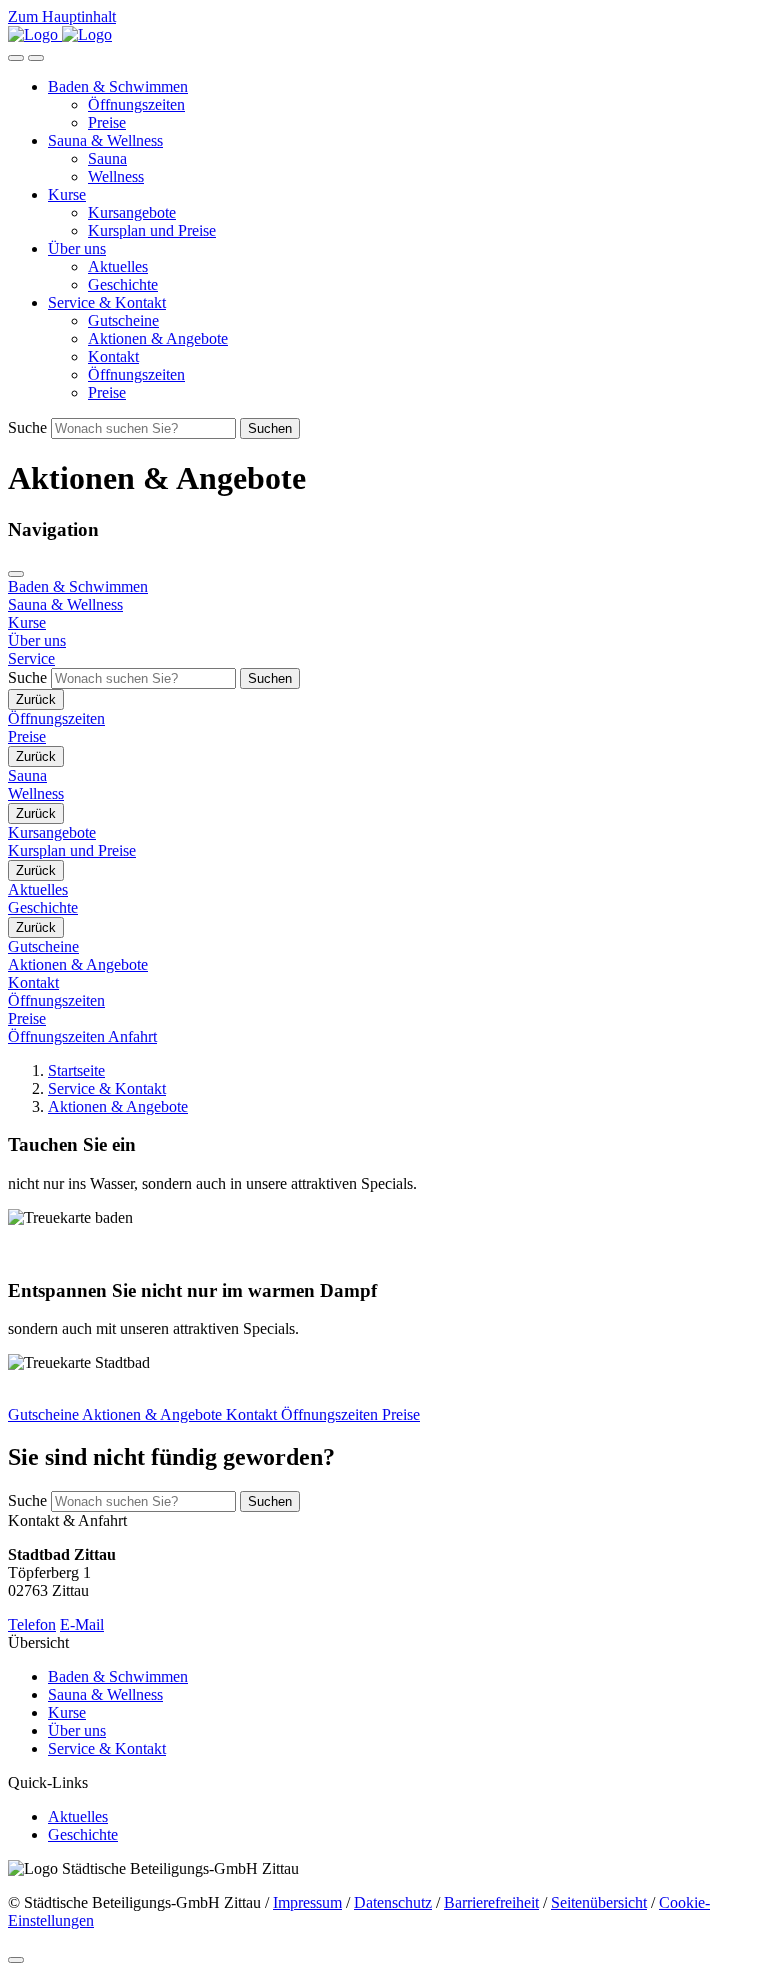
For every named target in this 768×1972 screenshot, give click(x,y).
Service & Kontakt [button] (107, 302)
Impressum (307, 1902)
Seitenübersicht (599, 1902)
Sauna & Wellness (105, 1694)
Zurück (36, 699)
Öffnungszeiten (136, 104)
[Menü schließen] (16, 574)
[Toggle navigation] (36, 58)
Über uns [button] (77, 248)
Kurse (67, 1712)
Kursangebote (132, 212)
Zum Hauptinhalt (62, 16)
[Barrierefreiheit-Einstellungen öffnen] (16, 58)
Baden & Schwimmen (118, 1676)
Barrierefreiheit (491, 1902)
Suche (27, 427)
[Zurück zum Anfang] (16, 1960)
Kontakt (113, 356)
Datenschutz (393, 1902)
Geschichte (123, 284)
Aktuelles (118, 266)
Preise (107, 122)
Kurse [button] (67, 194)
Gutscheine (123, 320)
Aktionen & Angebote (158, 338)
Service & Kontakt (107, 1088)
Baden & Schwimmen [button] (118, 86)
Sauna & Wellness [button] (105, 140)
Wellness (116, 176)
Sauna (107, 158)
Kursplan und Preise (152, 230)
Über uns (77, 1730)
